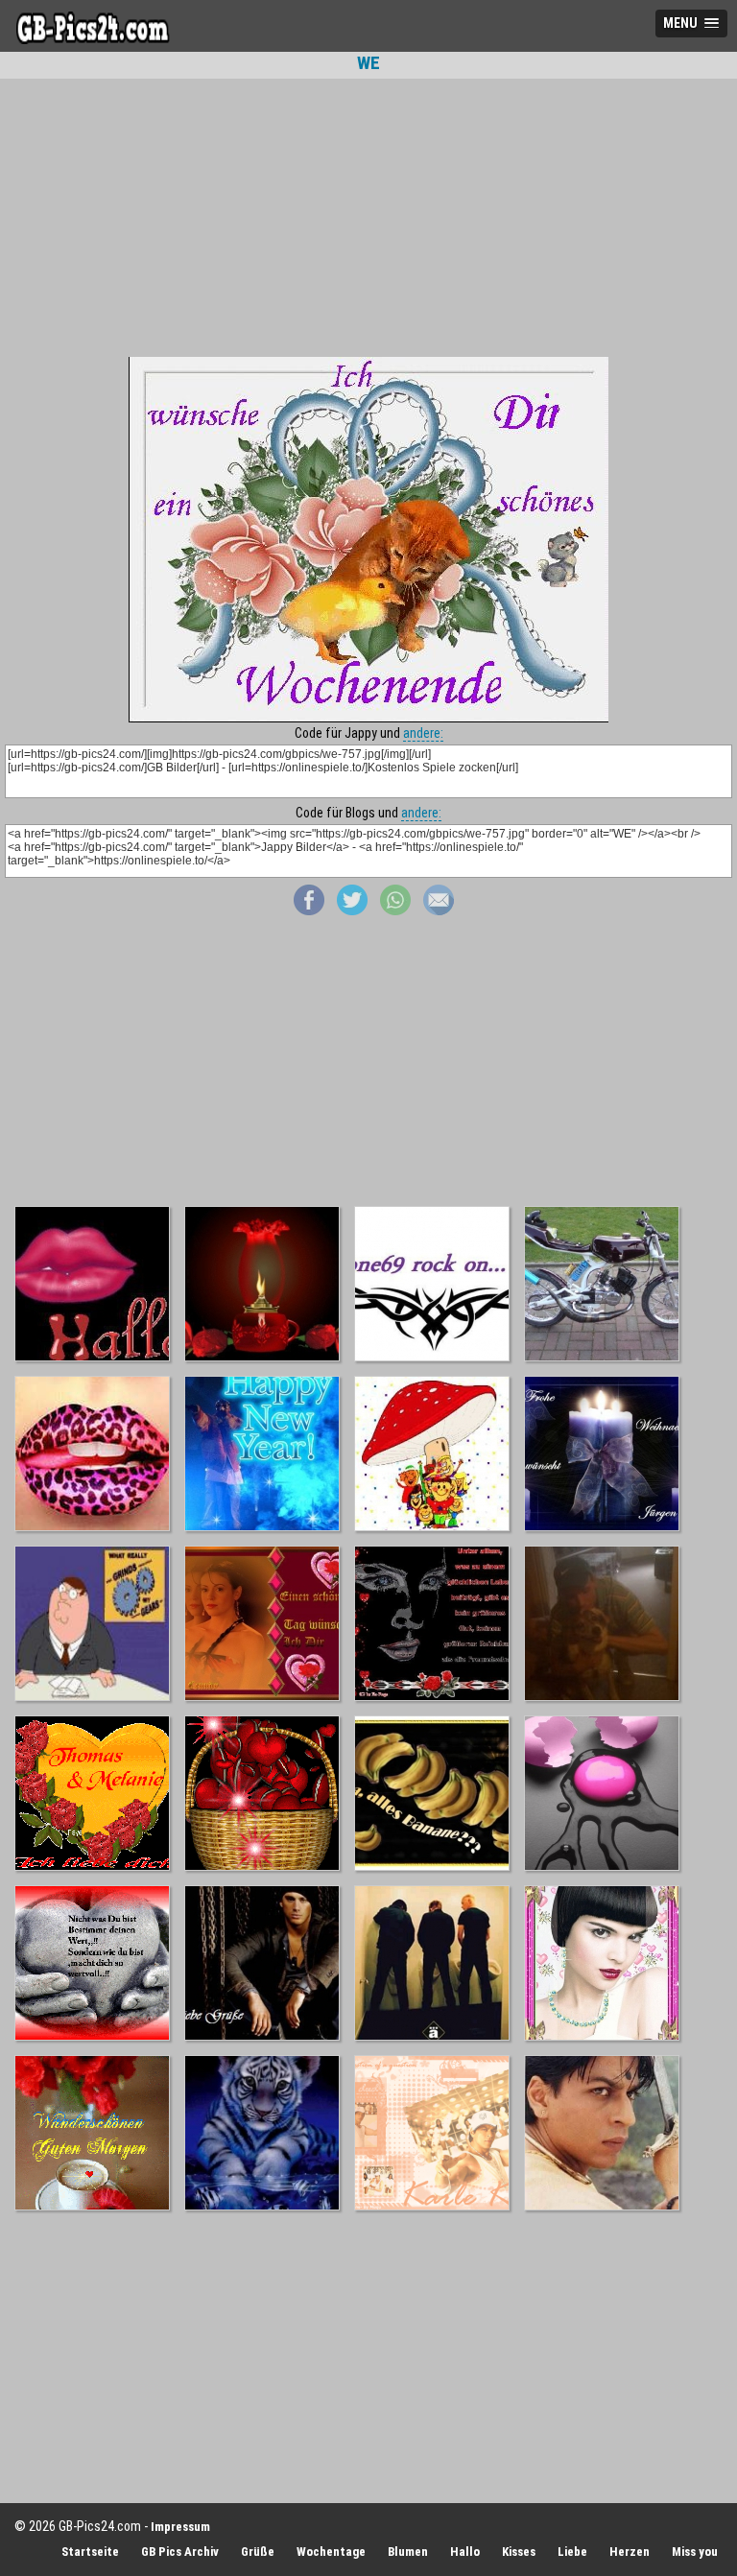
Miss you (695, 2552)
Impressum (180, 2527)
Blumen (408, 2552)
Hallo (465, 2552)
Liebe (572, 2552)
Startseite (90, 2552)
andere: (423, 733)
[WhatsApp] (395, 910)
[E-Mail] (439, 910)
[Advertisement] (368, 218)
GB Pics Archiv (180, 2552)
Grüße (258, 2552)
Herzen (630, 2552)
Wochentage (331, 2552)
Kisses (519, 2552)
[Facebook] (309, 910)
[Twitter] (352, 910)
